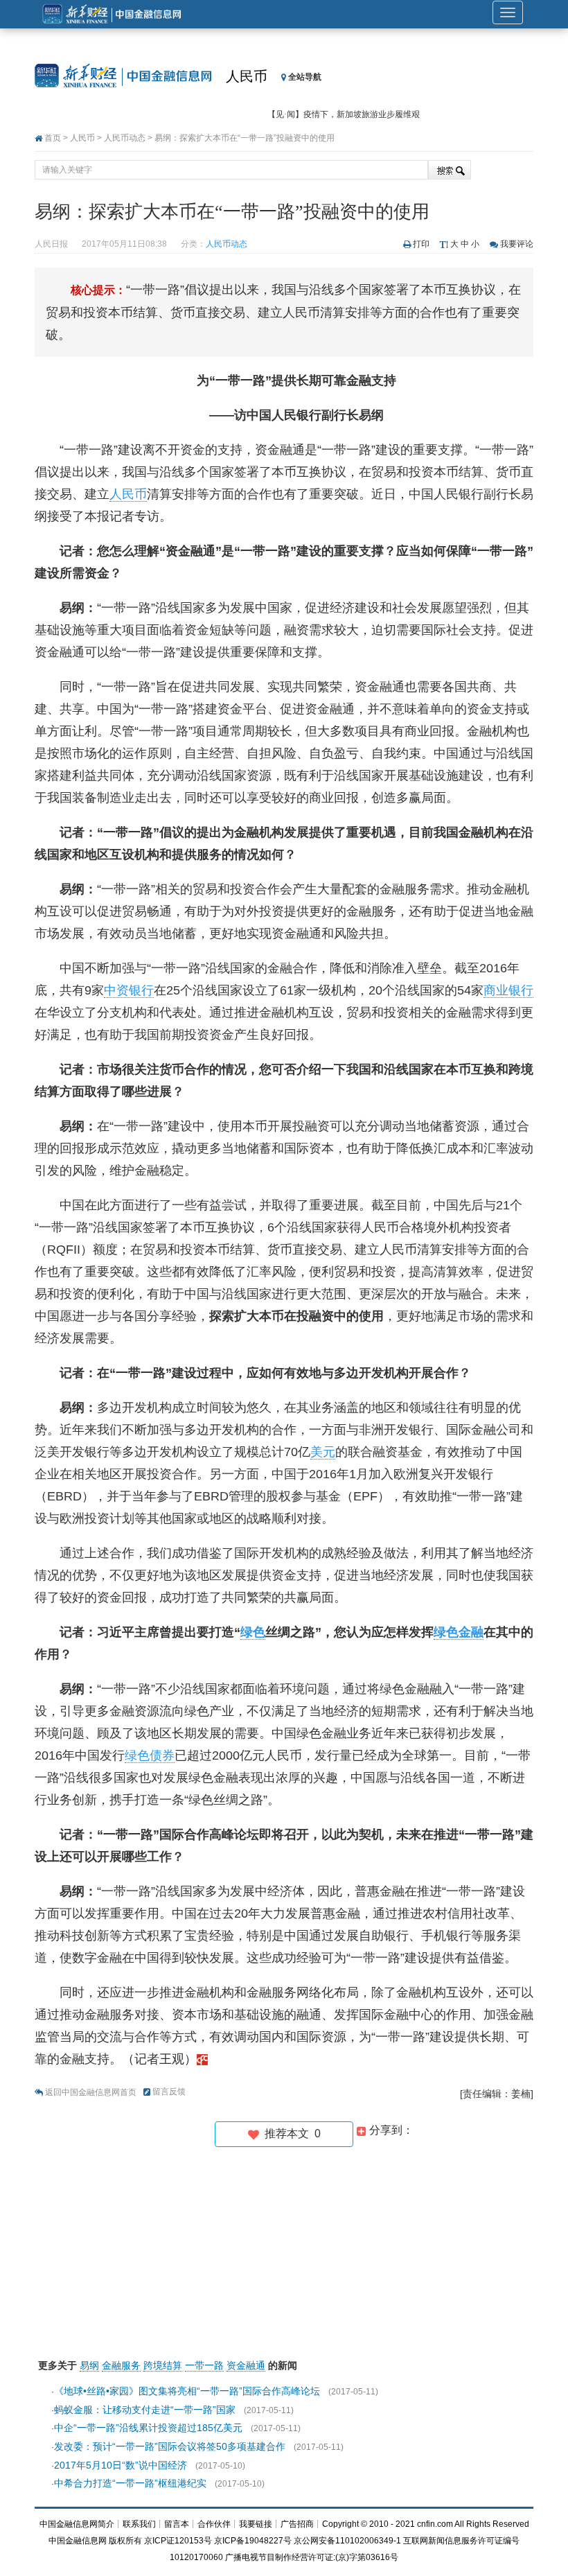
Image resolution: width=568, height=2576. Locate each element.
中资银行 (129, 990)
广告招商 (297, 2524)
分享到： (390, 2130)
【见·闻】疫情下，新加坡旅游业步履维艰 (344, 114)
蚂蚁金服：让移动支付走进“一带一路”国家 (145, 2410)
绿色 (253, 1632)
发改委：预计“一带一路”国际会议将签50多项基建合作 (170, 2446)
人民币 (247, 76)
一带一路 (204, 2365)
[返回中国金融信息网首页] (202, 2059)
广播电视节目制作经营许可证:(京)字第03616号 (312, 2557)
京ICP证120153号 (178, 2541)
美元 (323, 1452)
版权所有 (125, 2541)
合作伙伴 (214, 2524)
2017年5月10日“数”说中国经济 (121, 2465)
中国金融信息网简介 (77, 2524)
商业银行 (508, 990)
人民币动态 (125, 138)
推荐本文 (290, 2133)
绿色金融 (459, 1632)
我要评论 (517, 244)
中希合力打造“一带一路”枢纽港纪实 (130, 2483)
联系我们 (139, 2524)
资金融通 (246, 2365)
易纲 (89, 2365)
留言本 (177, 2524)
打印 (421, 244)
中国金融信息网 (78, 2541)
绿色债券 (150, 1755)
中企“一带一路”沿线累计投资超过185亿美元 (148, 2428)
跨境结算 (163, 2365)
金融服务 (121, 2365)
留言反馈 (169, 2092)
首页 (53, 138)
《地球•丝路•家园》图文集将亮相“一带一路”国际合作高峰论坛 (187, 2391)
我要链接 (256, 2524)
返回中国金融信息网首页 (91, 2092)
